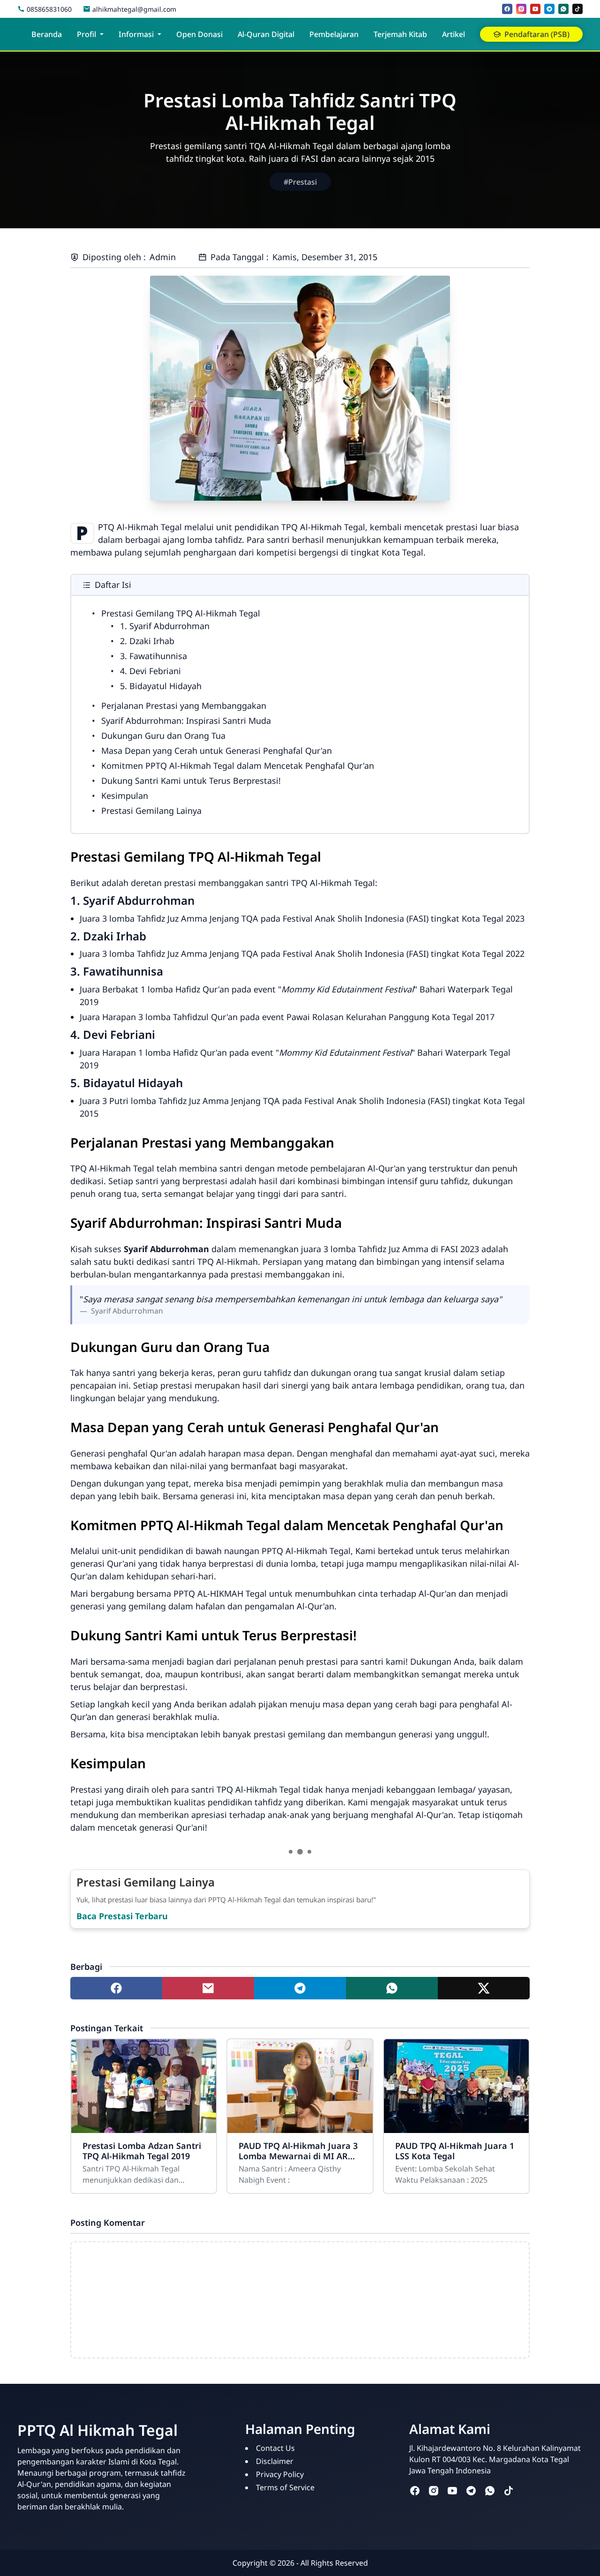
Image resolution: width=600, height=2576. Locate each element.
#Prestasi (300, 182)
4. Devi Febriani (150, 671)
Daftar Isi (113, 585)
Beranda (47, 34)
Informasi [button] (136, 34)
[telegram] (549, 9)
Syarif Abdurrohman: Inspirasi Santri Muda (186, 721)
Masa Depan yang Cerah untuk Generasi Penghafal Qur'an (217, 751)
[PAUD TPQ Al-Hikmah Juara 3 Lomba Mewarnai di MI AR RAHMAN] (300, 2086)
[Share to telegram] (300, 1988)
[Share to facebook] (116, 1988)
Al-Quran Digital (266, 34)
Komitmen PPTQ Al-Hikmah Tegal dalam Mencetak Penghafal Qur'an (238, 766)
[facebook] (507, 9)
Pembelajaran (334, 34)
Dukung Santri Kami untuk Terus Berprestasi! (191, 781)
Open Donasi (199, 34)
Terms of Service (285, 2487)
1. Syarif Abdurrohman (165, 626)
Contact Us (275, 2448)
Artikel (454, 34)
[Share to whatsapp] (392, 1988)
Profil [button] (86, 34)
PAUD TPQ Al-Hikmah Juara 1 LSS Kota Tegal (455, 2151)
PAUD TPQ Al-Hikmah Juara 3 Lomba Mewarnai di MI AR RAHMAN (298, 2151)
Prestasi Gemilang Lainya (151, 811)
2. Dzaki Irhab (147, 641)
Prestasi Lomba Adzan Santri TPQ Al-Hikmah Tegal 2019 (142, 2151)
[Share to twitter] (484, 1988)
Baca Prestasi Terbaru (122, 1916)
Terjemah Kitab (400, 34)
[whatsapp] (563, 9)
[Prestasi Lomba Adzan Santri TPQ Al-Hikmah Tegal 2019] (144, 2086)
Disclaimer (275, 2461)
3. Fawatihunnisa (154, 656)
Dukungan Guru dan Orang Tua (163, 736)
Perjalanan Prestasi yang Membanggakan (184, 706)
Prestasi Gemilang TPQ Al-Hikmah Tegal (181, 613)
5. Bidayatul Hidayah (161, 686)
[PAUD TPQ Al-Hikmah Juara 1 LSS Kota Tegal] (456, 2086)
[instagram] (521, 9)
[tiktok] (577, 9)
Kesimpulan (125, 796)
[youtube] (535, 9)
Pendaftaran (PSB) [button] (537, 34)
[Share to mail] (208, 1988)
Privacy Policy (280, 2474)
